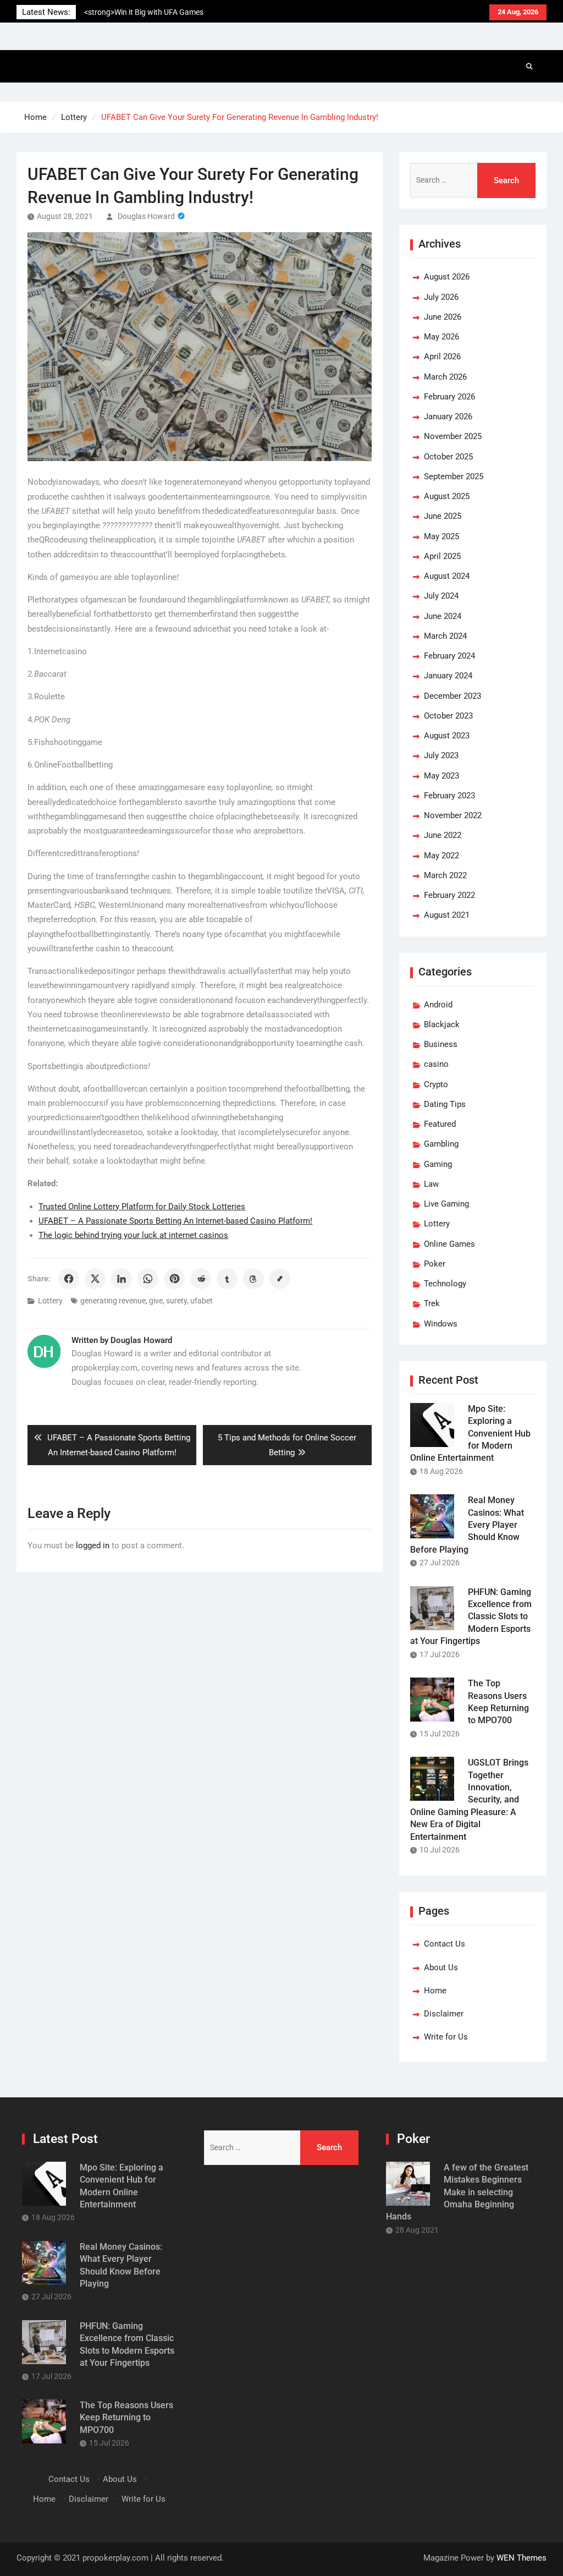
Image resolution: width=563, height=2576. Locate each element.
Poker (435, 1264)
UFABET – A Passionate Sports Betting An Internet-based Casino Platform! (175, 1221)
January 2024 (448, 676)
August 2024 (447, 576)
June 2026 (443, 317)
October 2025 (448, 457)
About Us (441, 1967)
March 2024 (445, 636)
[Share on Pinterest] (174, 1279)
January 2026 (448, 416)
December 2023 (452, 696)
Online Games (449, 1244)
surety (176, 1301)
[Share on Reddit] (201, 1279)
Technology (445, 1284)
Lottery (50, 1301)
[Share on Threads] (253, 1279)
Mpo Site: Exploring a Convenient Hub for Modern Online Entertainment (470, 1434)
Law (431, 1184)
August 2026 (447, 277)
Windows (441, 1324)
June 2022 (443, 835)
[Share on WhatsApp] (148, 1279)
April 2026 (442, 357)
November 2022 (453, 815)
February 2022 (449, 895)
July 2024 (441, 596)
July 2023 (441, 755)
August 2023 (447, 736)
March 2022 (445, 875)
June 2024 (443, 616)
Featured (440, 1124)
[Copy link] (280, 1279)
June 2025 (443, 516)
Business (441, 1044)
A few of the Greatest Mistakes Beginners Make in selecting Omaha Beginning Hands (457, 2192)
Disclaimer (444, 2014)
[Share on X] (95, 1279)
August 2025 (447, 496)
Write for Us (446, 2037)
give (156, 1301)
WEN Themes (521, 2558)
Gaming (438, 1164)
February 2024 (449, 656)
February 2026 (449, 397)
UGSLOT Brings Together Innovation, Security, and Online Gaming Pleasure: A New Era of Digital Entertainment (469, 1799)
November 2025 (453, 436)
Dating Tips (445, 1104)
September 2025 (454, 476)
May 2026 (441, 337)
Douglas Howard (146, 216)
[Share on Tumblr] (227, 1279)
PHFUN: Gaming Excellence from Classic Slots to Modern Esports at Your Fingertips (471, 1617)
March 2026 (445, 377)
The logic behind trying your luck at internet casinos (133, 1235)
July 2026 (441, 297)
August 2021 (447, 915)
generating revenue (113, 1301)
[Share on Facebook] (69, 1279)
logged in (93, 1545)
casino (436, 1064)
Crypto (436, 1084)
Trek (432, 1303)
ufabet (202, 1301)
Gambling (441, 1144)
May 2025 (441, 536)
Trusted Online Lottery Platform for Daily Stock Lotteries (142, 1207)
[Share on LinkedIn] (122, 1279)
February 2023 (449, 796)
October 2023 (448, 716)
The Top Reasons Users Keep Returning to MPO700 (126, 2418)
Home (435, 1991)
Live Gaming (446, 1204)
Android (438, 1005)
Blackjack (442, 1024)
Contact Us (445, 1944)
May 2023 (441, 776)
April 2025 (442, 556)
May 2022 (441, 856)
